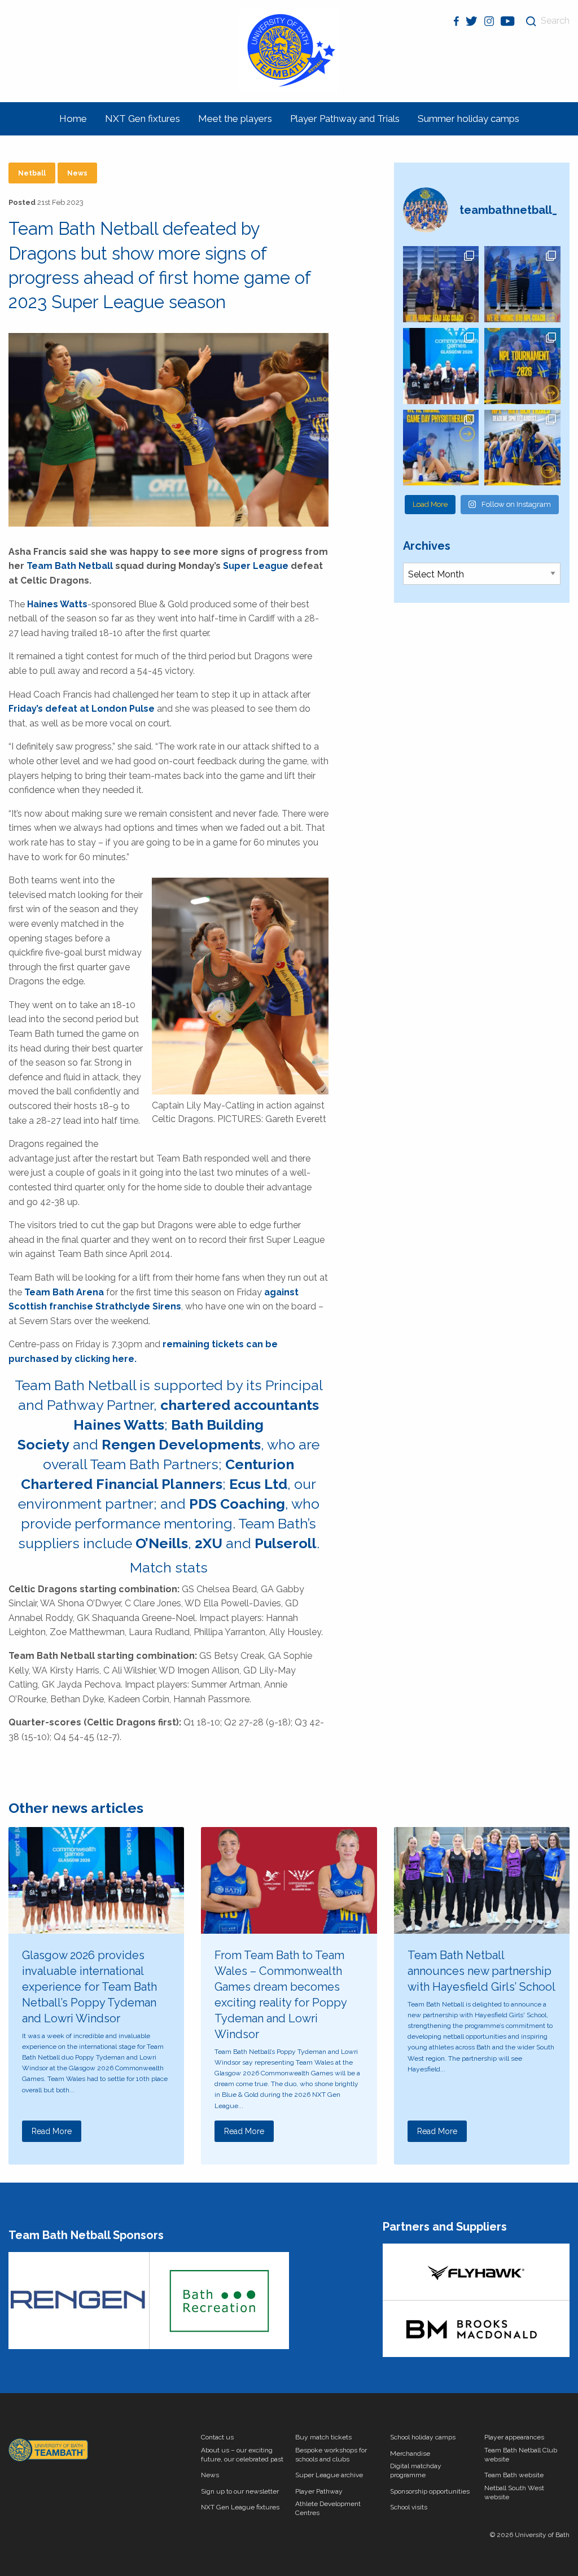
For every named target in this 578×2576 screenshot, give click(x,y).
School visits (409, 2507)
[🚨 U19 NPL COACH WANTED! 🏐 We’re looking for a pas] (522, 284)
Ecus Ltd (258, 1484)
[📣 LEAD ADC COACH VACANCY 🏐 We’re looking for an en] (441, 284)
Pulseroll (286, 1543)
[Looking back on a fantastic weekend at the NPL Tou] (522, 366)
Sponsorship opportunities (430, 2491)
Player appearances (514, 2437)
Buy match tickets (323, 2437)
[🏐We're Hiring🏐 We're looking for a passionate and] (441, 448)
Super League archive (329, 2475)
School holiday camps (423, 2437)
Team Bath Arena (64, 1292)
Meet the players (235, 119)
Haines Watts (57, 604)
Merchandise (410, 2454)
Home (73, 119)
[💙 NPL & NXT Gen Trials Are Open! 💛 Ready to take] (522, 448)
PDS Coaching (237, 1504)
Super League (256, 566)
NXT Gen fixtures (143, 119)
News (77, 173)
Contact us (217, 2437)
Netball (32, 173)
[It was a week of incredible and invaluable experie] (441, 366)
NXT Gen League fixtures (240, 2507)
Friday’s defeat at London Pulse (82, 709)
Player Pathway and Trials (345, 119)
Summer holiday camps (468, 119)
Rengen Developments (181, 1444)
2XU (209, 1543)
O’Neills (162, 1543)
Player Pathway (319, 2491)
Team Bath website (514, 2475)
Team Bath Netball (70, 566)
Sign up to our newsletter (240, 2491)
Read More (52, 2131)
